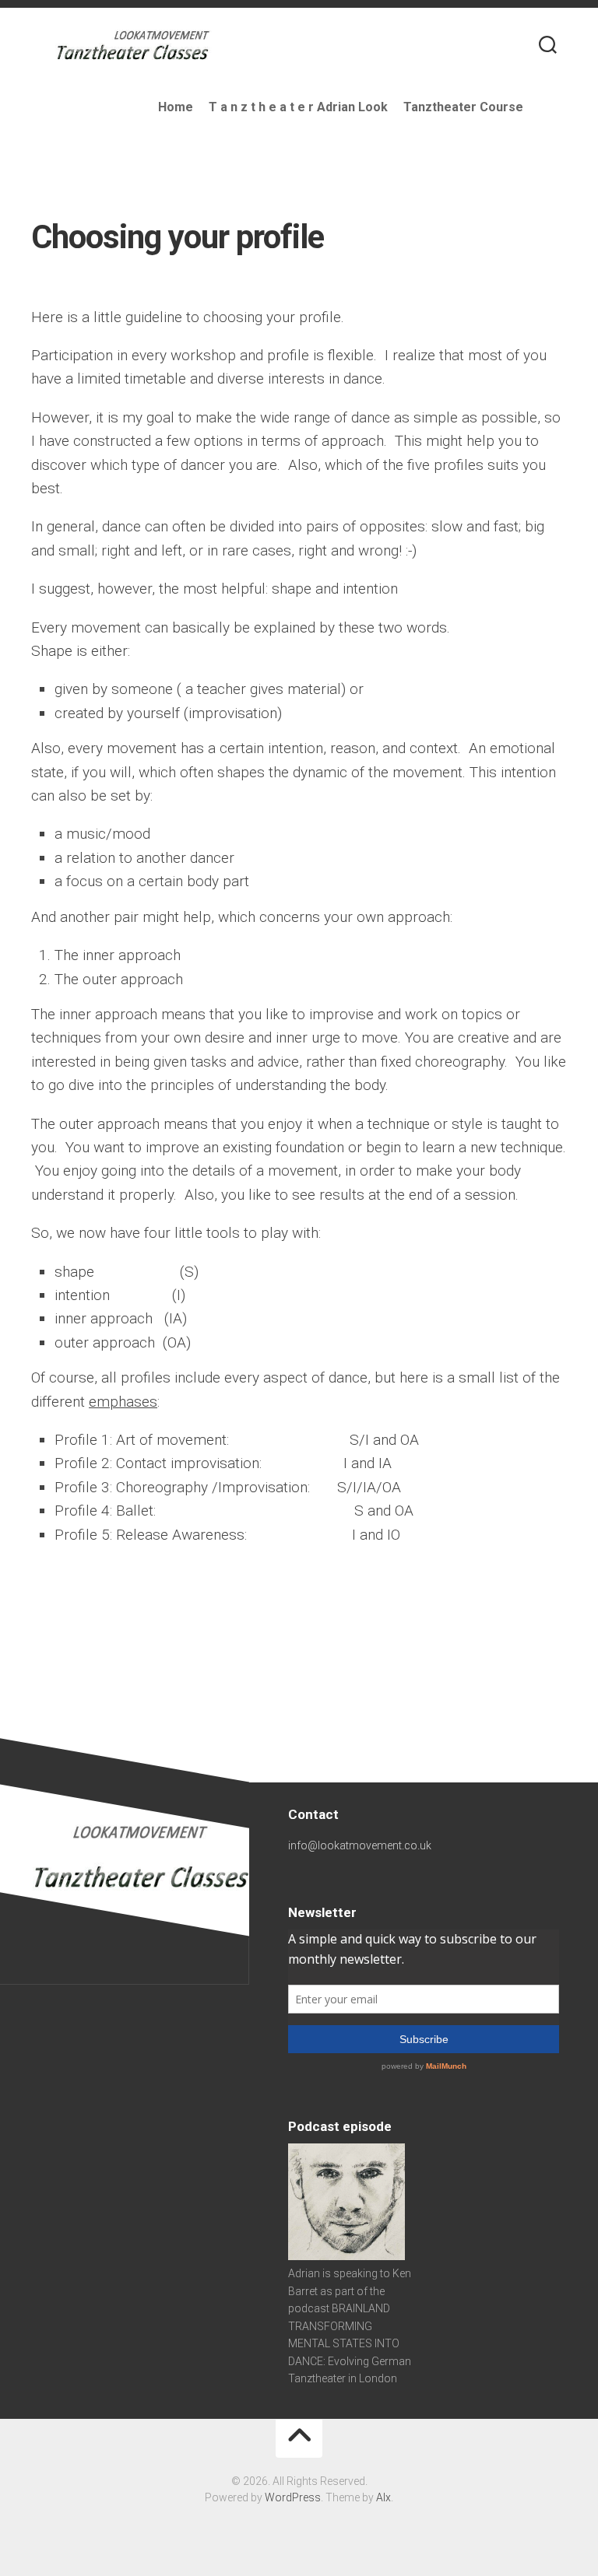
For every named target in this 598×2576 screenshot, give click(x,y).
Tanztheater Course (463, 107)
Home (176, 107)
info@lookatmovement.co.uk (360, 1845)
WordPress (293, 2497)
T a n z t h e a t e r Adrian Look (298, 107)
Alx (383, 2497)
